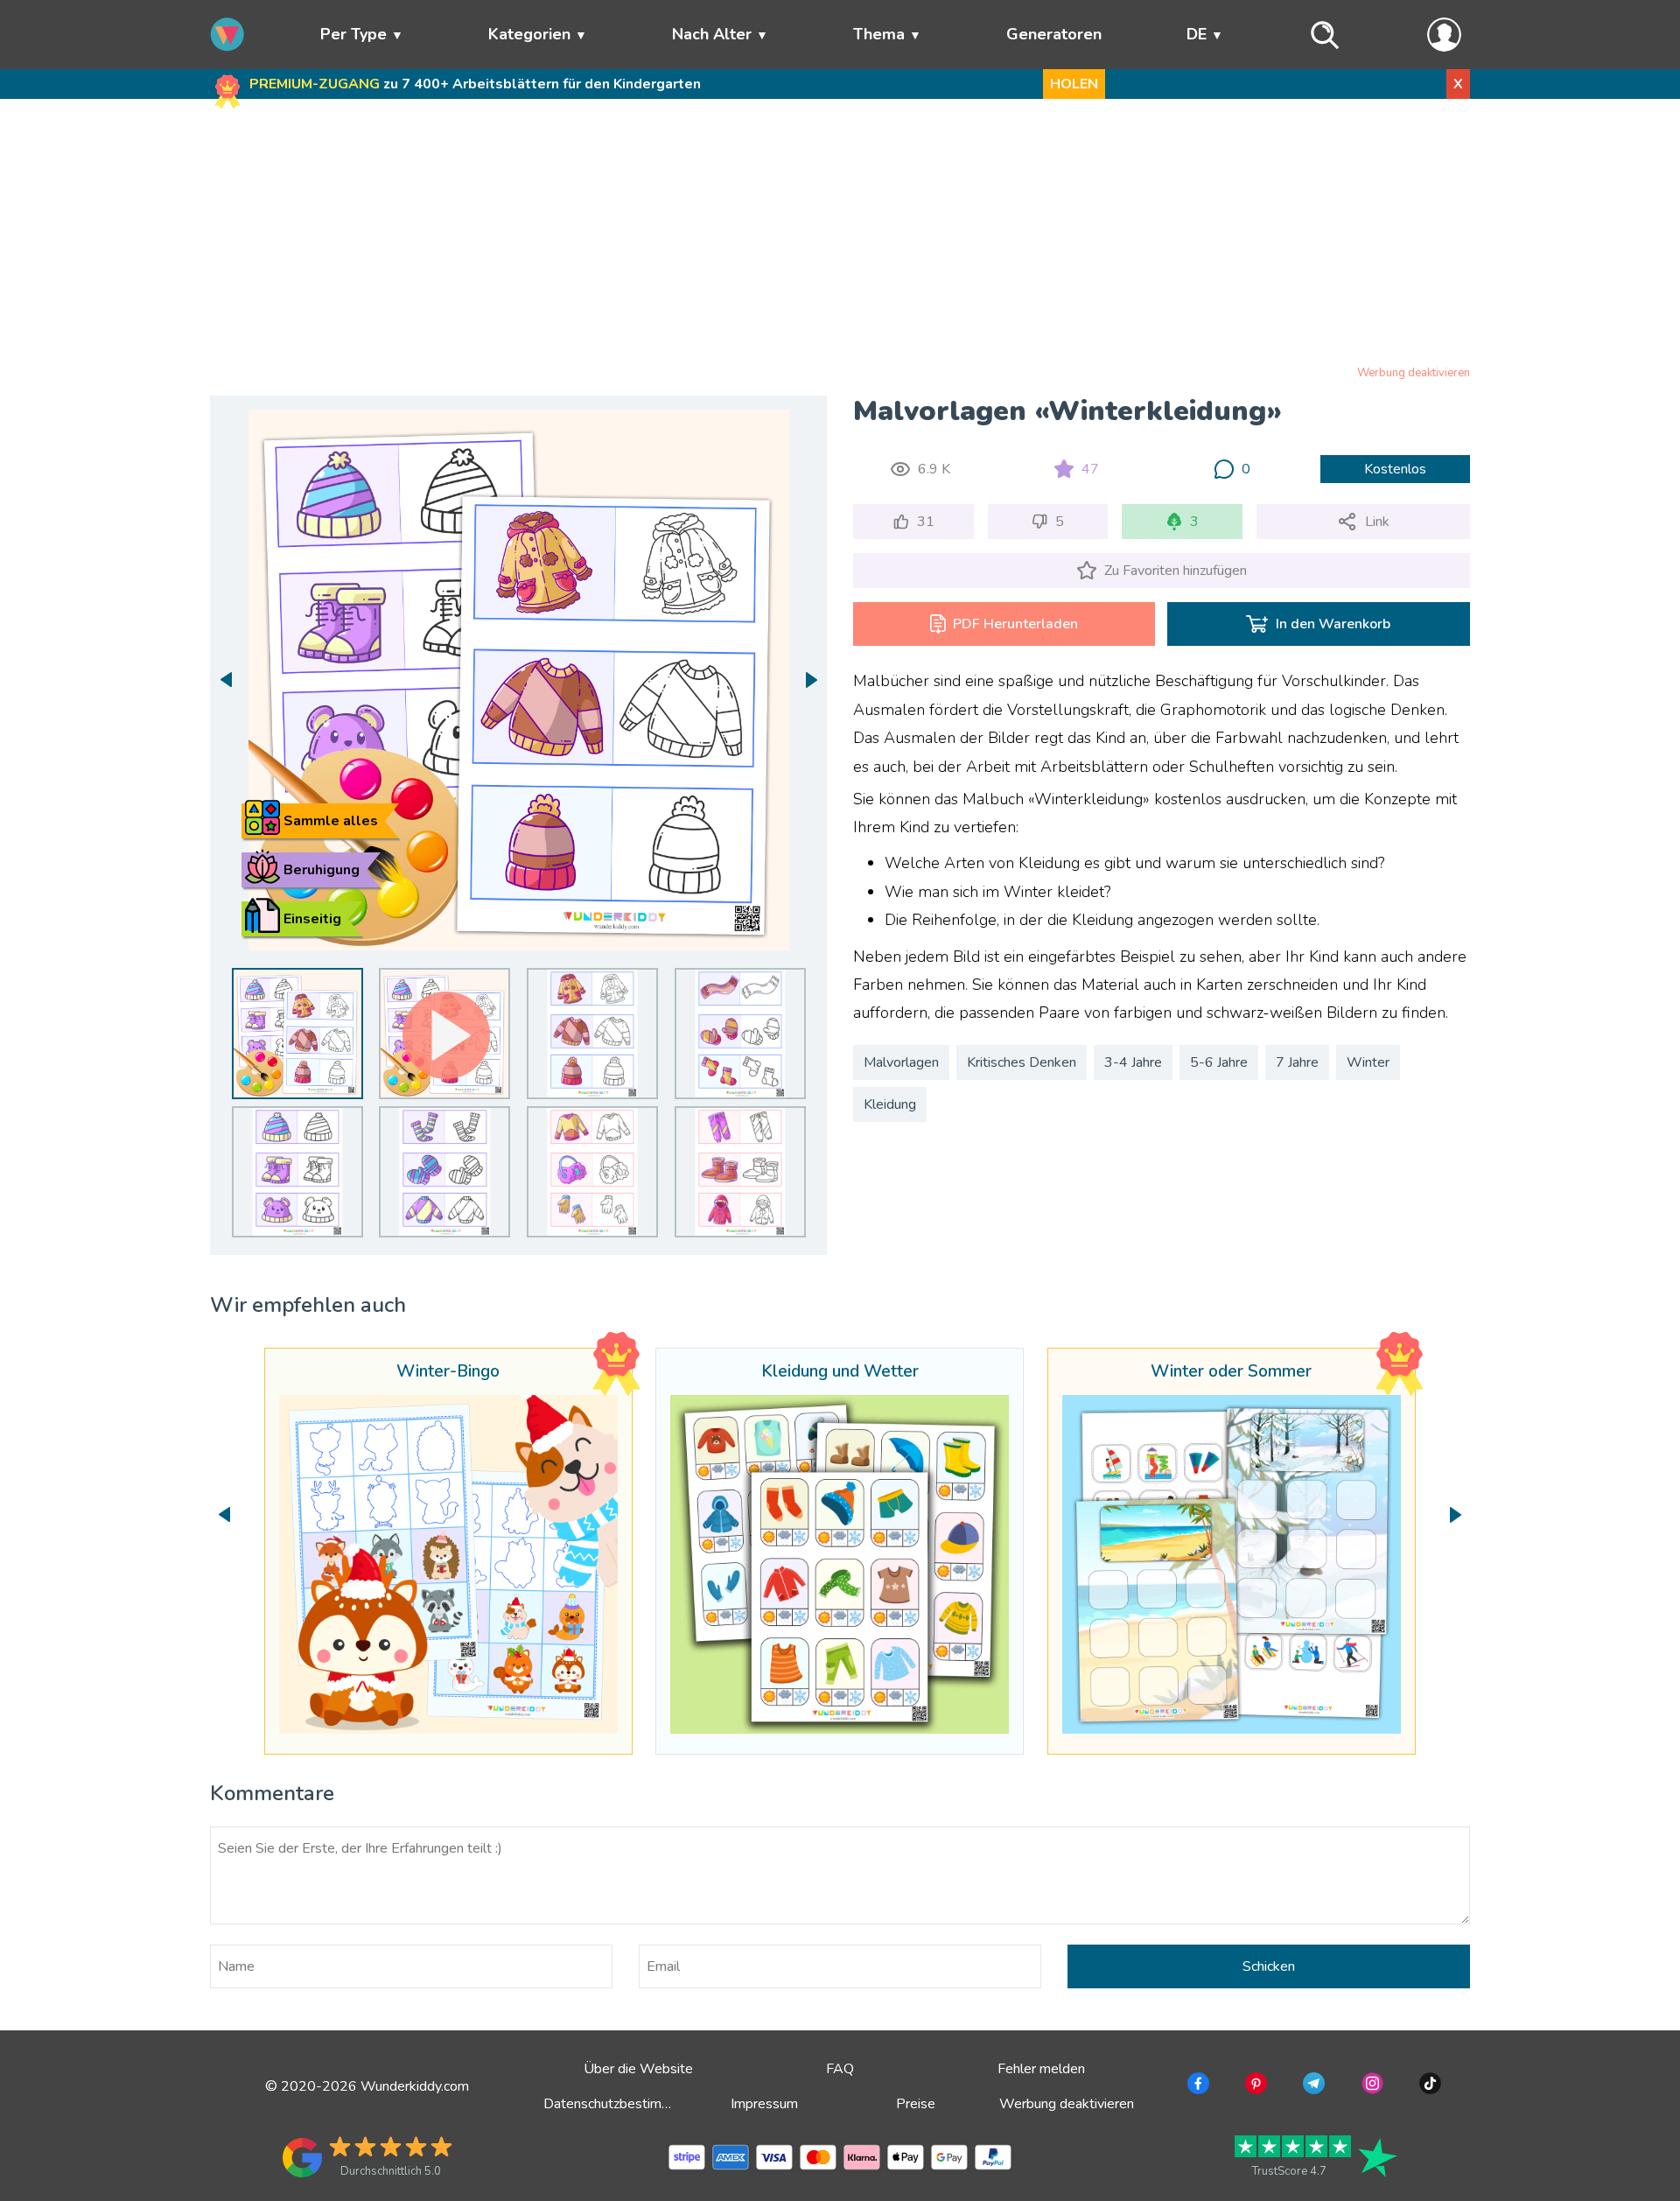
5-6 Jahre (1219, 1062)
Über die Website (638, 2069)
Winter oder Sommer (1231, 1372)
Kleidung (890, 1104)
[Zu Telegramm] (1312, 2086)
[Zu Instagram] (1371, 2086)
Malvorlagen (901, 1062)
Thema (879, 34)
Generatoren (1054, 34)
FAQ (840, 2069)
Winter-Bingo (448, 1372)
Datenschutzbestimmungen (626, 2104)
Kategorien (529, 34)
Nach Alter (712, 34)
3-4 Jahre (1133, 1062)
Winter (1368, 1062)
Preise (916, 2104)
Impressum (764, 2104)
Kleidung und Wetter (840, 1372)
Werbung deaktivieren (1414, 373)
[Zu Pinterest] (1254, 2086)
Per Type (353, 34)
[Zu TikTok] (1428, 2086)
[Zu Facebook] (1197, 2086)
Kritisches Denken (1022, 1062)
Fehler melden (1041, 2069)
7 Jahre (1297, 1062)
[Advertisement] (840, 235)
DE (1197, 34)
